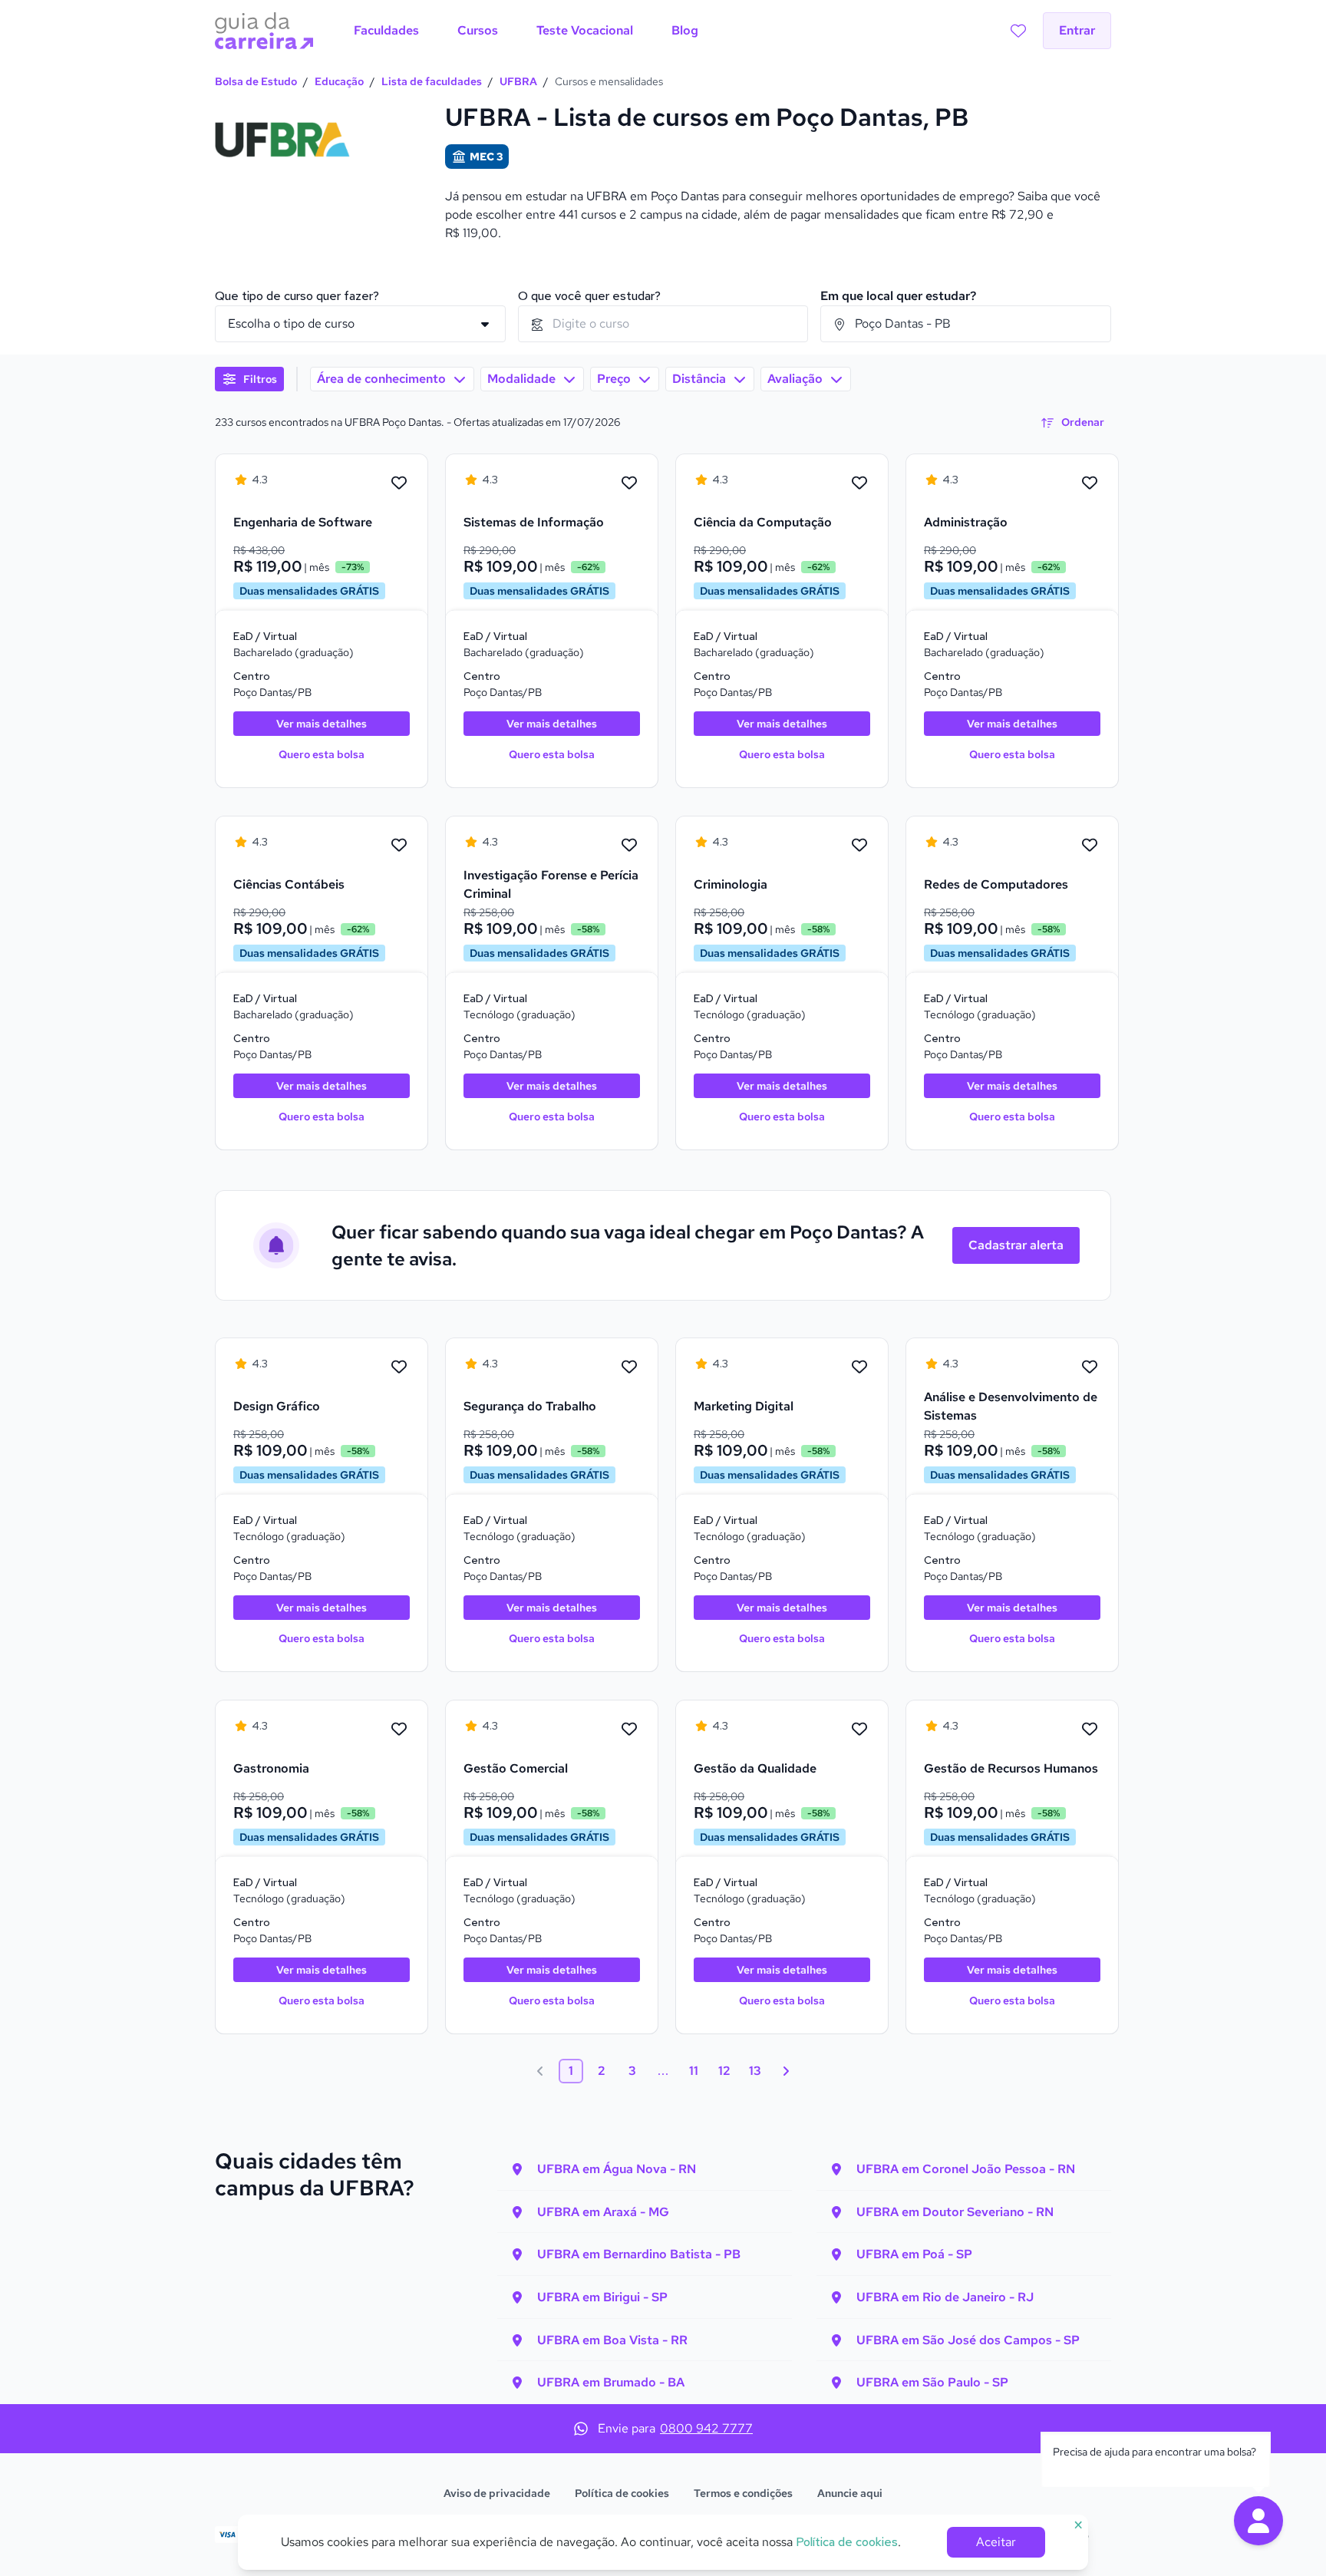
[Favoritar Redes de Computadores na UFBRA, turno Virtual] (1090, 846)
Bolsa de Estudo (256, 81)
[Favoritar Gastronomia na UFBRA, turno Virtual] (399, 1730)
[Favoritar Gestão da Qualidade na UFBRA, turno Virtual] (859, 1730)
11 (694, 2071)
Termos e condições (743, 2493)
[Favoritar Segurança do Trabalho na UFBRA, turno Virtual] (629, 1367)
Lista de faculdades (432, 81)
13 (755, 2071)
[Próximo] (786, 2071)
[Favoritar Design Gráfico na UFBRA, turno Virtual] (399, 1367)
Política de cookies (622, 2493)
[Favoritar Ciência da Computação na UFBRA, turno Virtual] (859, 483)
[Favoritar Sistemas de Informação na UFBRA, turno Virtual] (629, 483)
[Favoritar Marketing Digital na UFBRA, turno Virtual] (859, 1367)
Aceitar (996, 2542)
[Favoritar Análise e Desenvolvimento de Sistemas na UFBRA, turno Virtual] (1090, 1367)
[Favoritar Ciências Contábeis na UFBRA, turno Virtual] (399, 846)
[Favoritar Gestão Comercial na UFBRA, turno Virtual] (629, 1730)
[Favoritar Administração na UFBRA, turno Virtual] (1090, 483)
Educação (339, 81)
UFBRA (518, 81)
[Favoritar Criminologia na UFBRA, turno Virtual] (859, 846)
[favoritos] (1018, 31)
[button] (1258, 2521)
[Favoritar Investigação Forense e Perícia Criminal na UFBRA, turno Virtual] (629, 846)
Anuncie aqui (850, 2493)
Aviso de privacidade (497, 2493)
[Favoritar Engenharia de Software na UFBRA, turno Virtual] (399, 483)
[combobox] (663, 324)
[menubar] (526, 31)
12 (724, 2071)
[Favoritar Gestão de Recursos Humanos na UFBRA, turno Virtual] (1090, 1730)
